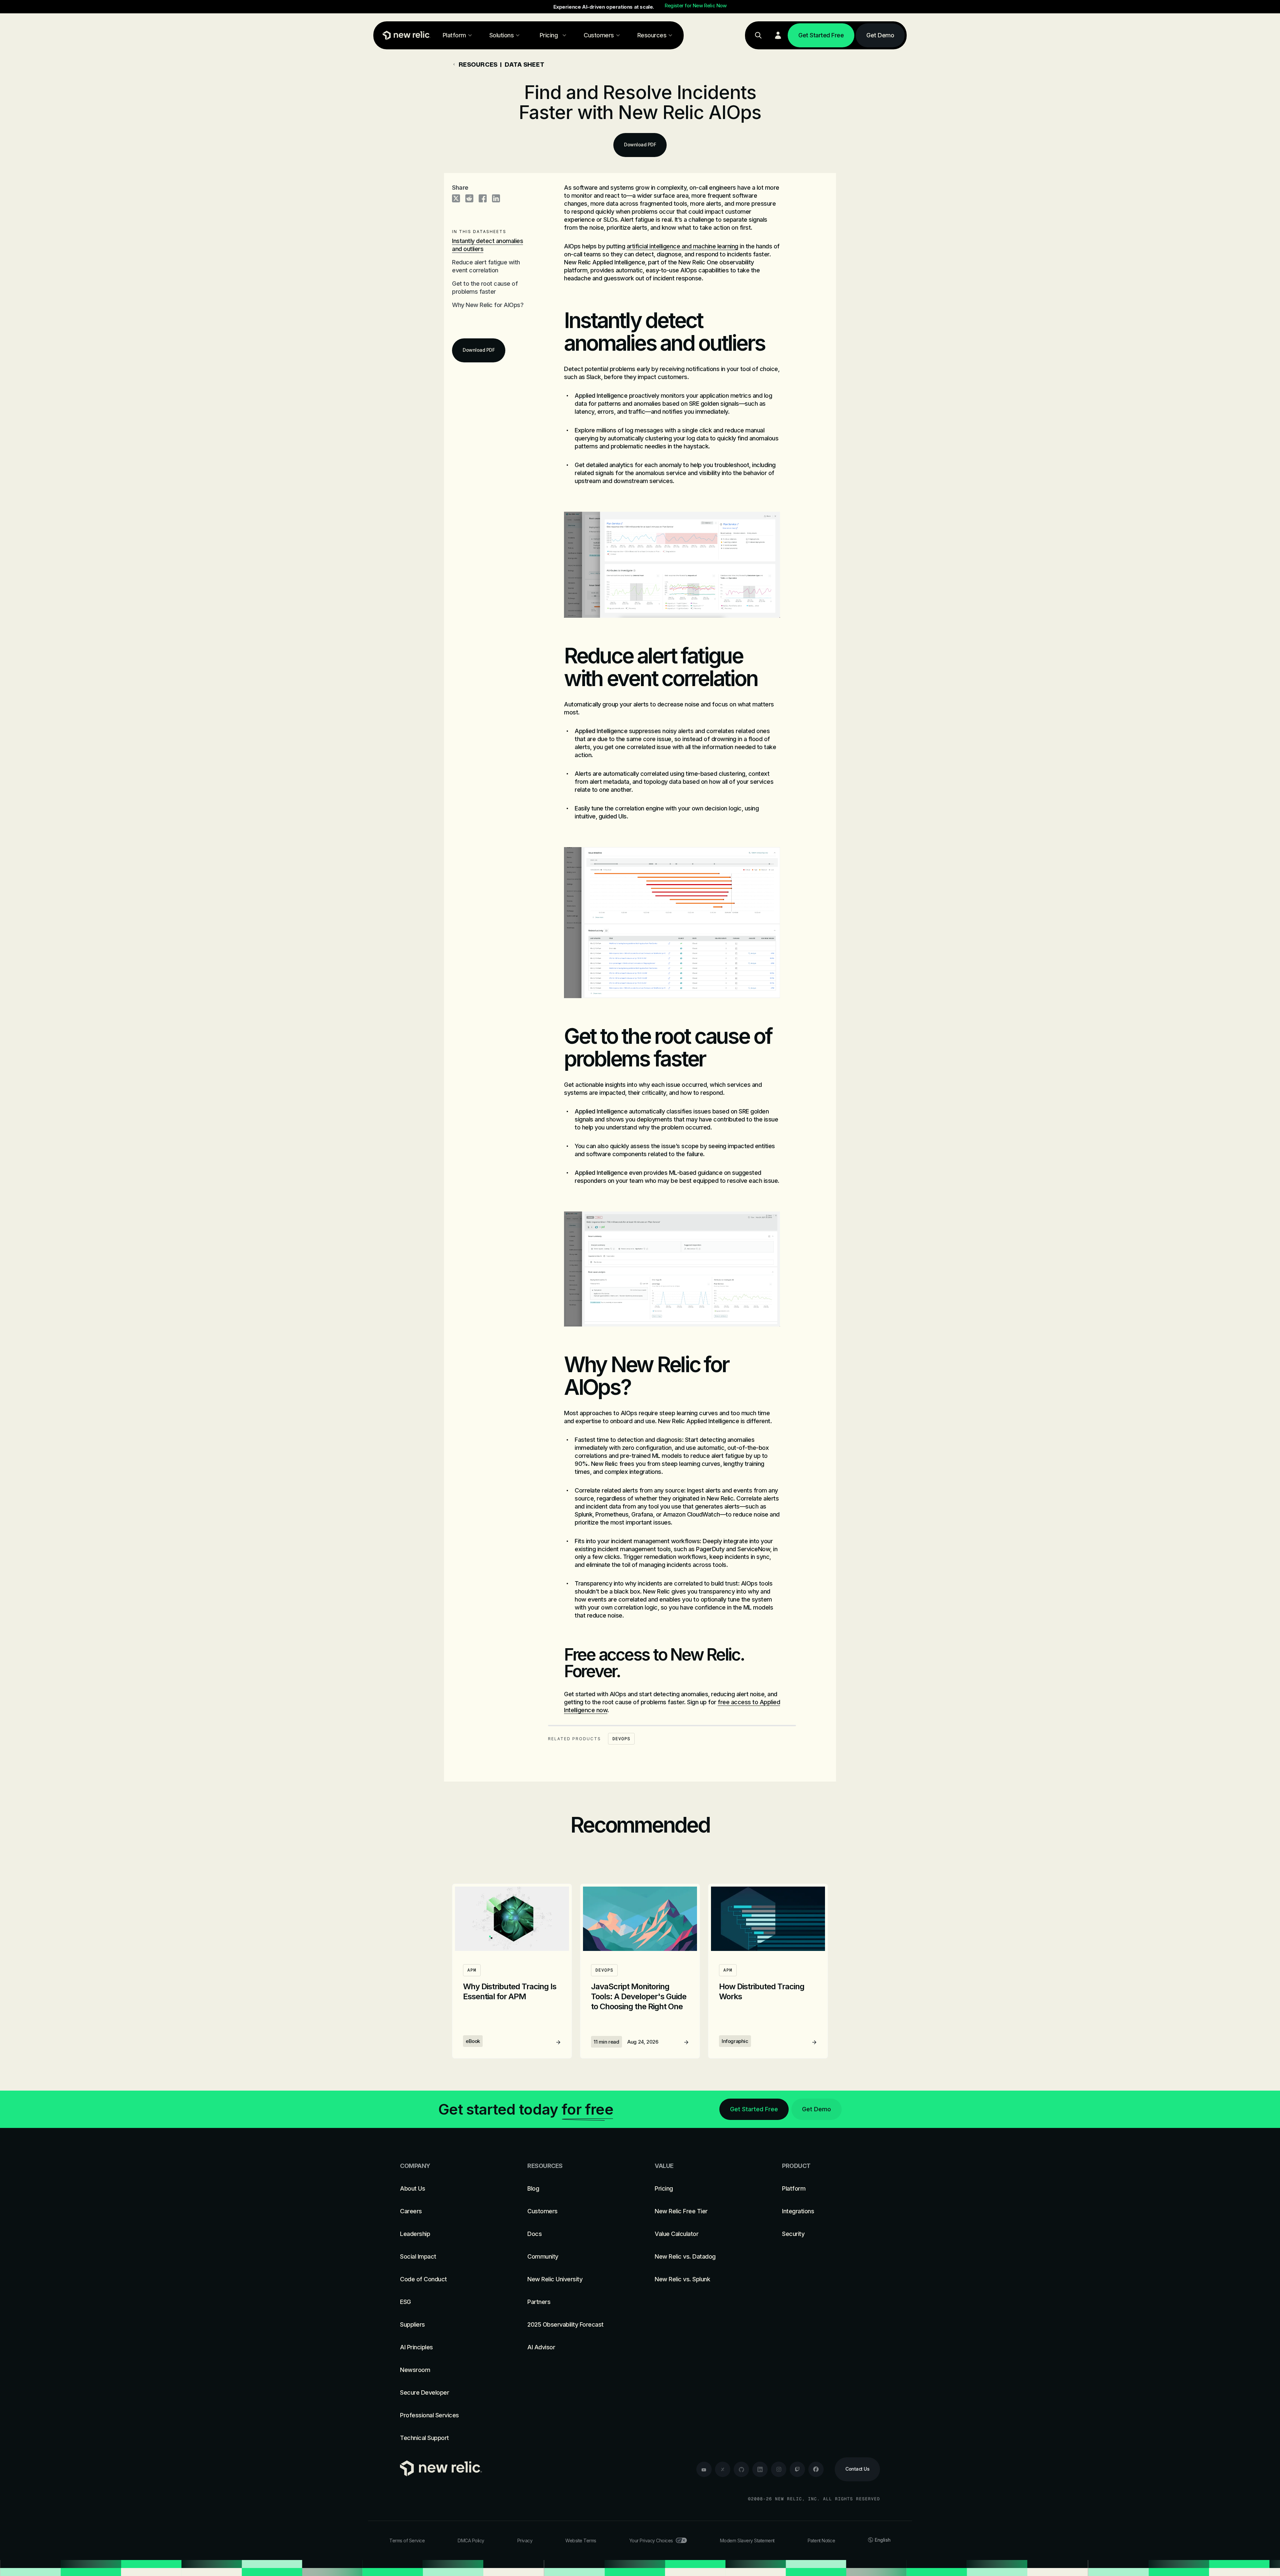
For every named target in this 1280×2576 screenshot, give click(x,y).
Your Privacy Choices (651, 2540)
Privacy (525, 2540)
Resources (478, 64)
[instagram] (779, 2469)
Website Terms (581, 2540)
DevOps (621, 1739)
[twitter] (723, 2469)
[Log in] (778, 35)
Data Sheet (525, 64)
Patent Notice (821, 2540)
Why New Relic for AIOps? (488, 305)
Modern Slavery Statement (747, 2540)
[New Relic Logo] (405, 35)
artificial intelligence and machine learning (682, 246)
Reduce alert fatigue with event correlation (486, 266)
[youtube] (704, 2469)
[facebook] (816, 2469)
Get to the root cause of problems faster (485, 288)
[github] (741, 2469)
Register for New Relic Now (696, 6)
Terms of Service (407, 2540)
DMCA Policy (471, 2540)
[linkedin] (760, 2469)
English (883, 2540)
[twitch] (797, 2469)
